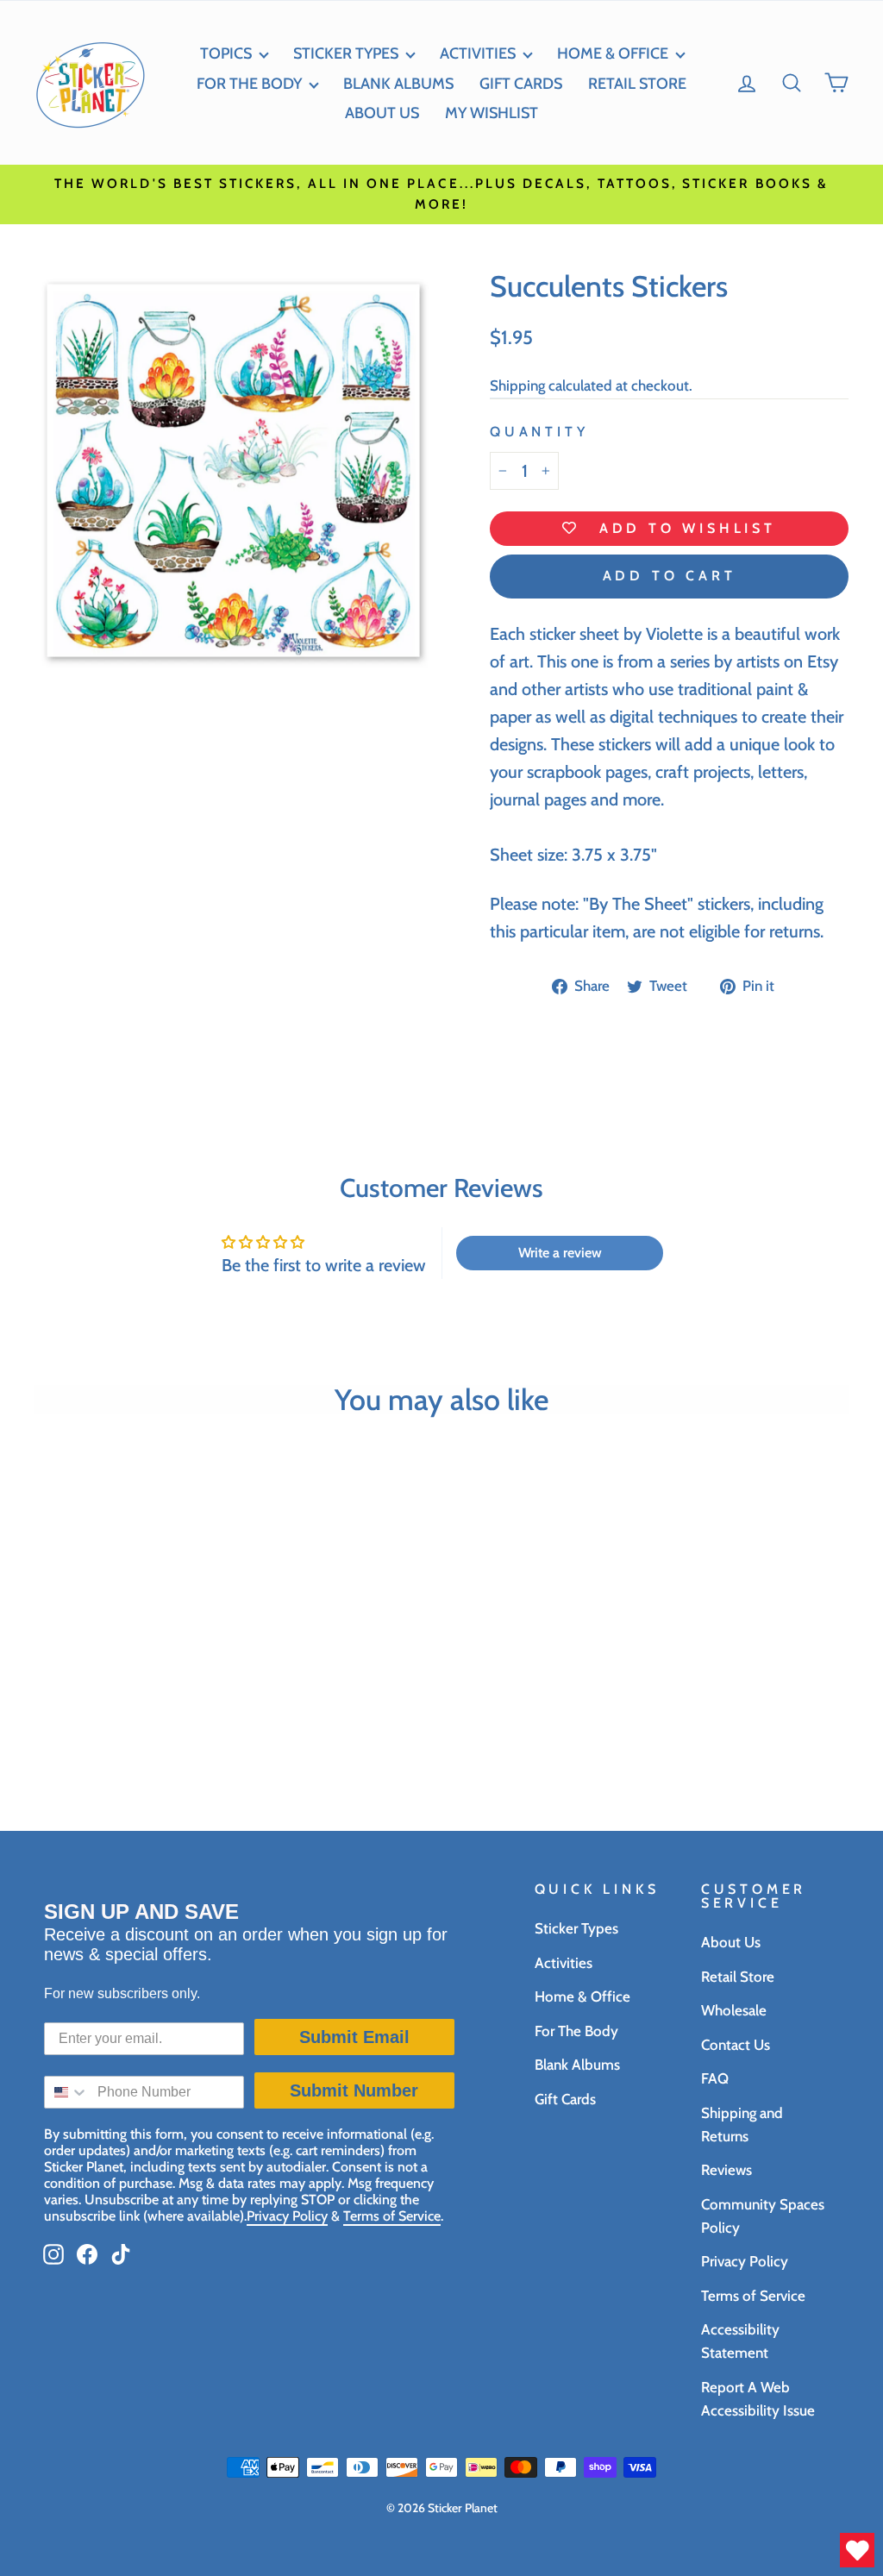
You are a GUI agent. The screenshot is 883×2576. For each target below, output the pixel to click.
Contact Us (736, 2045)
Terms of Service (753, 2296)
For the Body (249, 84)
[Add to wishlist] (203, 1714)
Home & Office (613, 53)
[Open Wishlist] (857, 2550)
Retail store (637, 84)
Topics (226, 53)
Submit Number (354, 2090)
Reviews (726, 2170)
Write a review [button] (560, 1253)
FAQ (715, 2078)
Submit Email (354, 2037)
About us (382, 113)
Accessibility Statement (740, 2341)
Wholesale (734, 2010)
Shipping (517, 385)
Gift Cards (521, 84)
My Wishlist (492, 113)
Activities (478, 53)
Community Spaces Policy (763, 2216)
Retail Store (738, 1977)
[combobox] (67, 2092)
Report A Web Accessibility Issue (758, 2399)
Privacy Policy (745, 2261)
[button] (792, 83)
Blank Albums (398, 84)
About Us (731, 1942)
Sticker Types (346, 53)
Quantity (539, 432)
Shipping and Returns (742, 2125)
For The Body (576, 2031)
